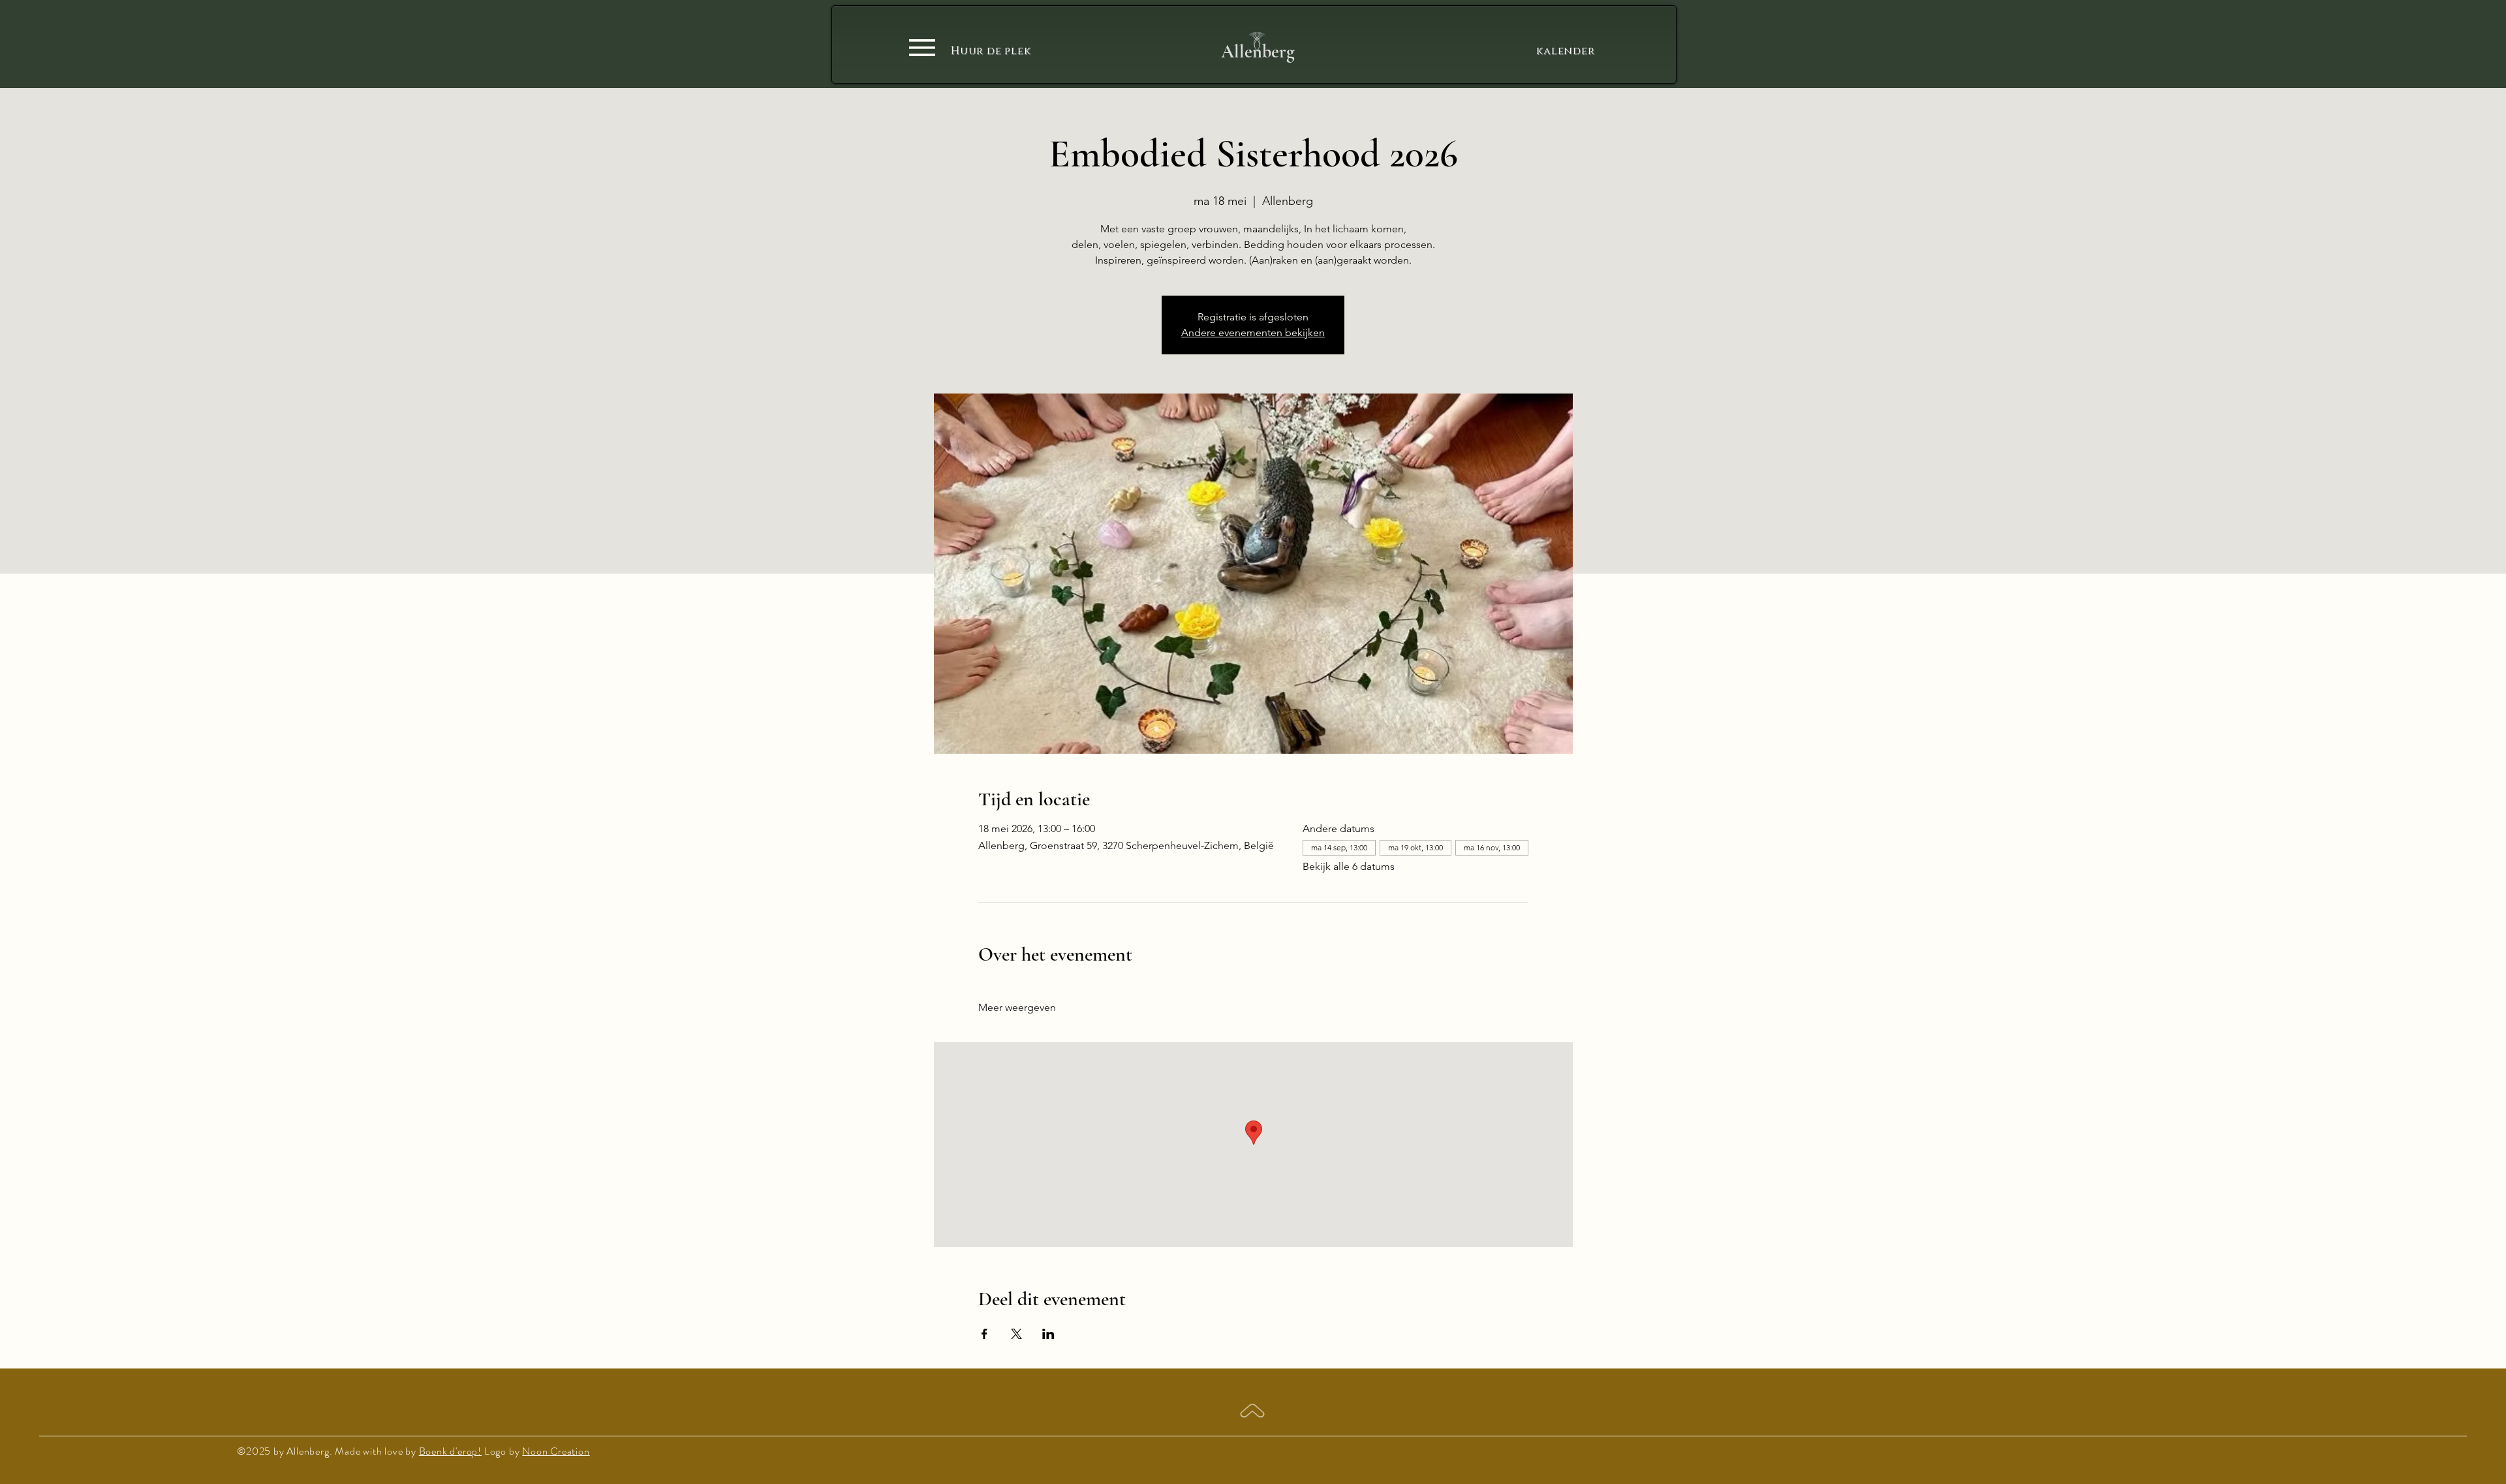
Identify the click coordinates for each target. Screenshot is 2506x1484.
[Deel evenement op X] (1016, 1334)
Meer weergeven (1017, 1007)
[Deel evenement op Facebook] (984, 1334)
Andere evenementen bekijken (1253, 332)
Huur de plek (991, 51)
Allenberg (1258, 52)
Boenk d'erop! (450, 1451)
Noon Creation (556, 1451)
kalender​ (1564, 51)
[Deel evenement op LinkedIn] (1048, 1334)
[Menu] (922, 47)
